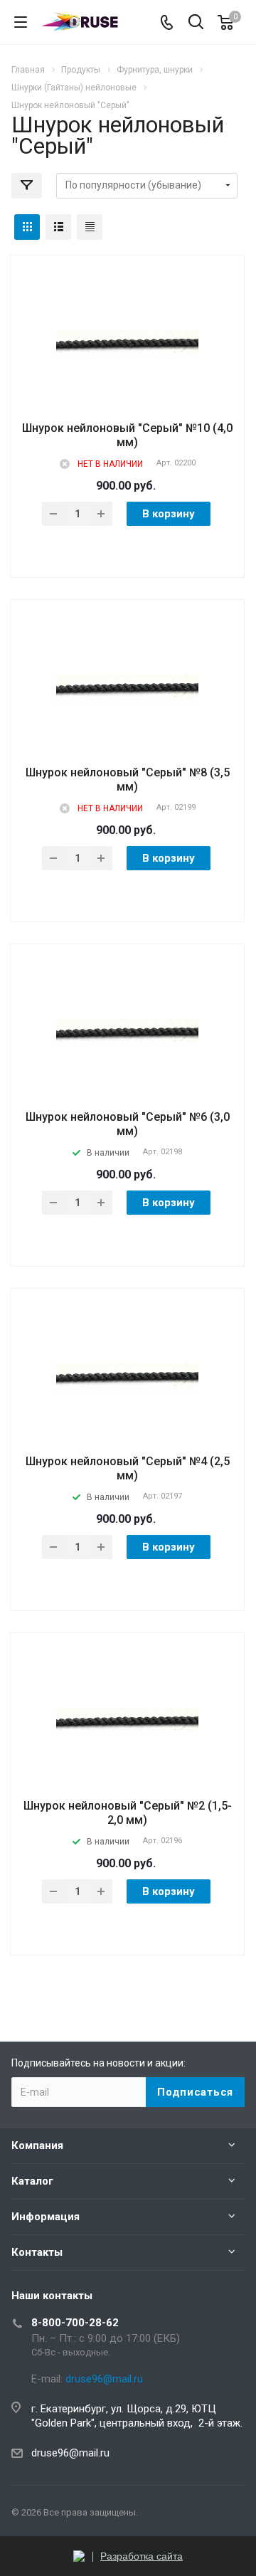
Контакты (37, 2252)
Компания (37, 2145)
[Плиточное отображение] (27, 227)
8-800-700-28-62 (75, 2323)
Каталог (32, 2181)
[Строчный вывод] (58, 227)
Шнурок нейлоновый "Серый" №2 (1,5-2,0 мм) (128, 1813)
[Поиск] (196, 23)
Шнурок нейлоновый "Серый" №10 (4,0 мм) (127, 435)
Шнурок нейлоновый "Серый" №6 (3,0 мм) (128, 1124)
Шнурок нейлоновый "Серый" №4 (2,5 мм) (128, 1468)
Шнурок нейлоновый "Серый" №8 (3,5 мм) (128, 780)
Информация (46, 2217)
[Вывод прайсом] (90, 227)
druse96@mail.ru (70, 2453)
